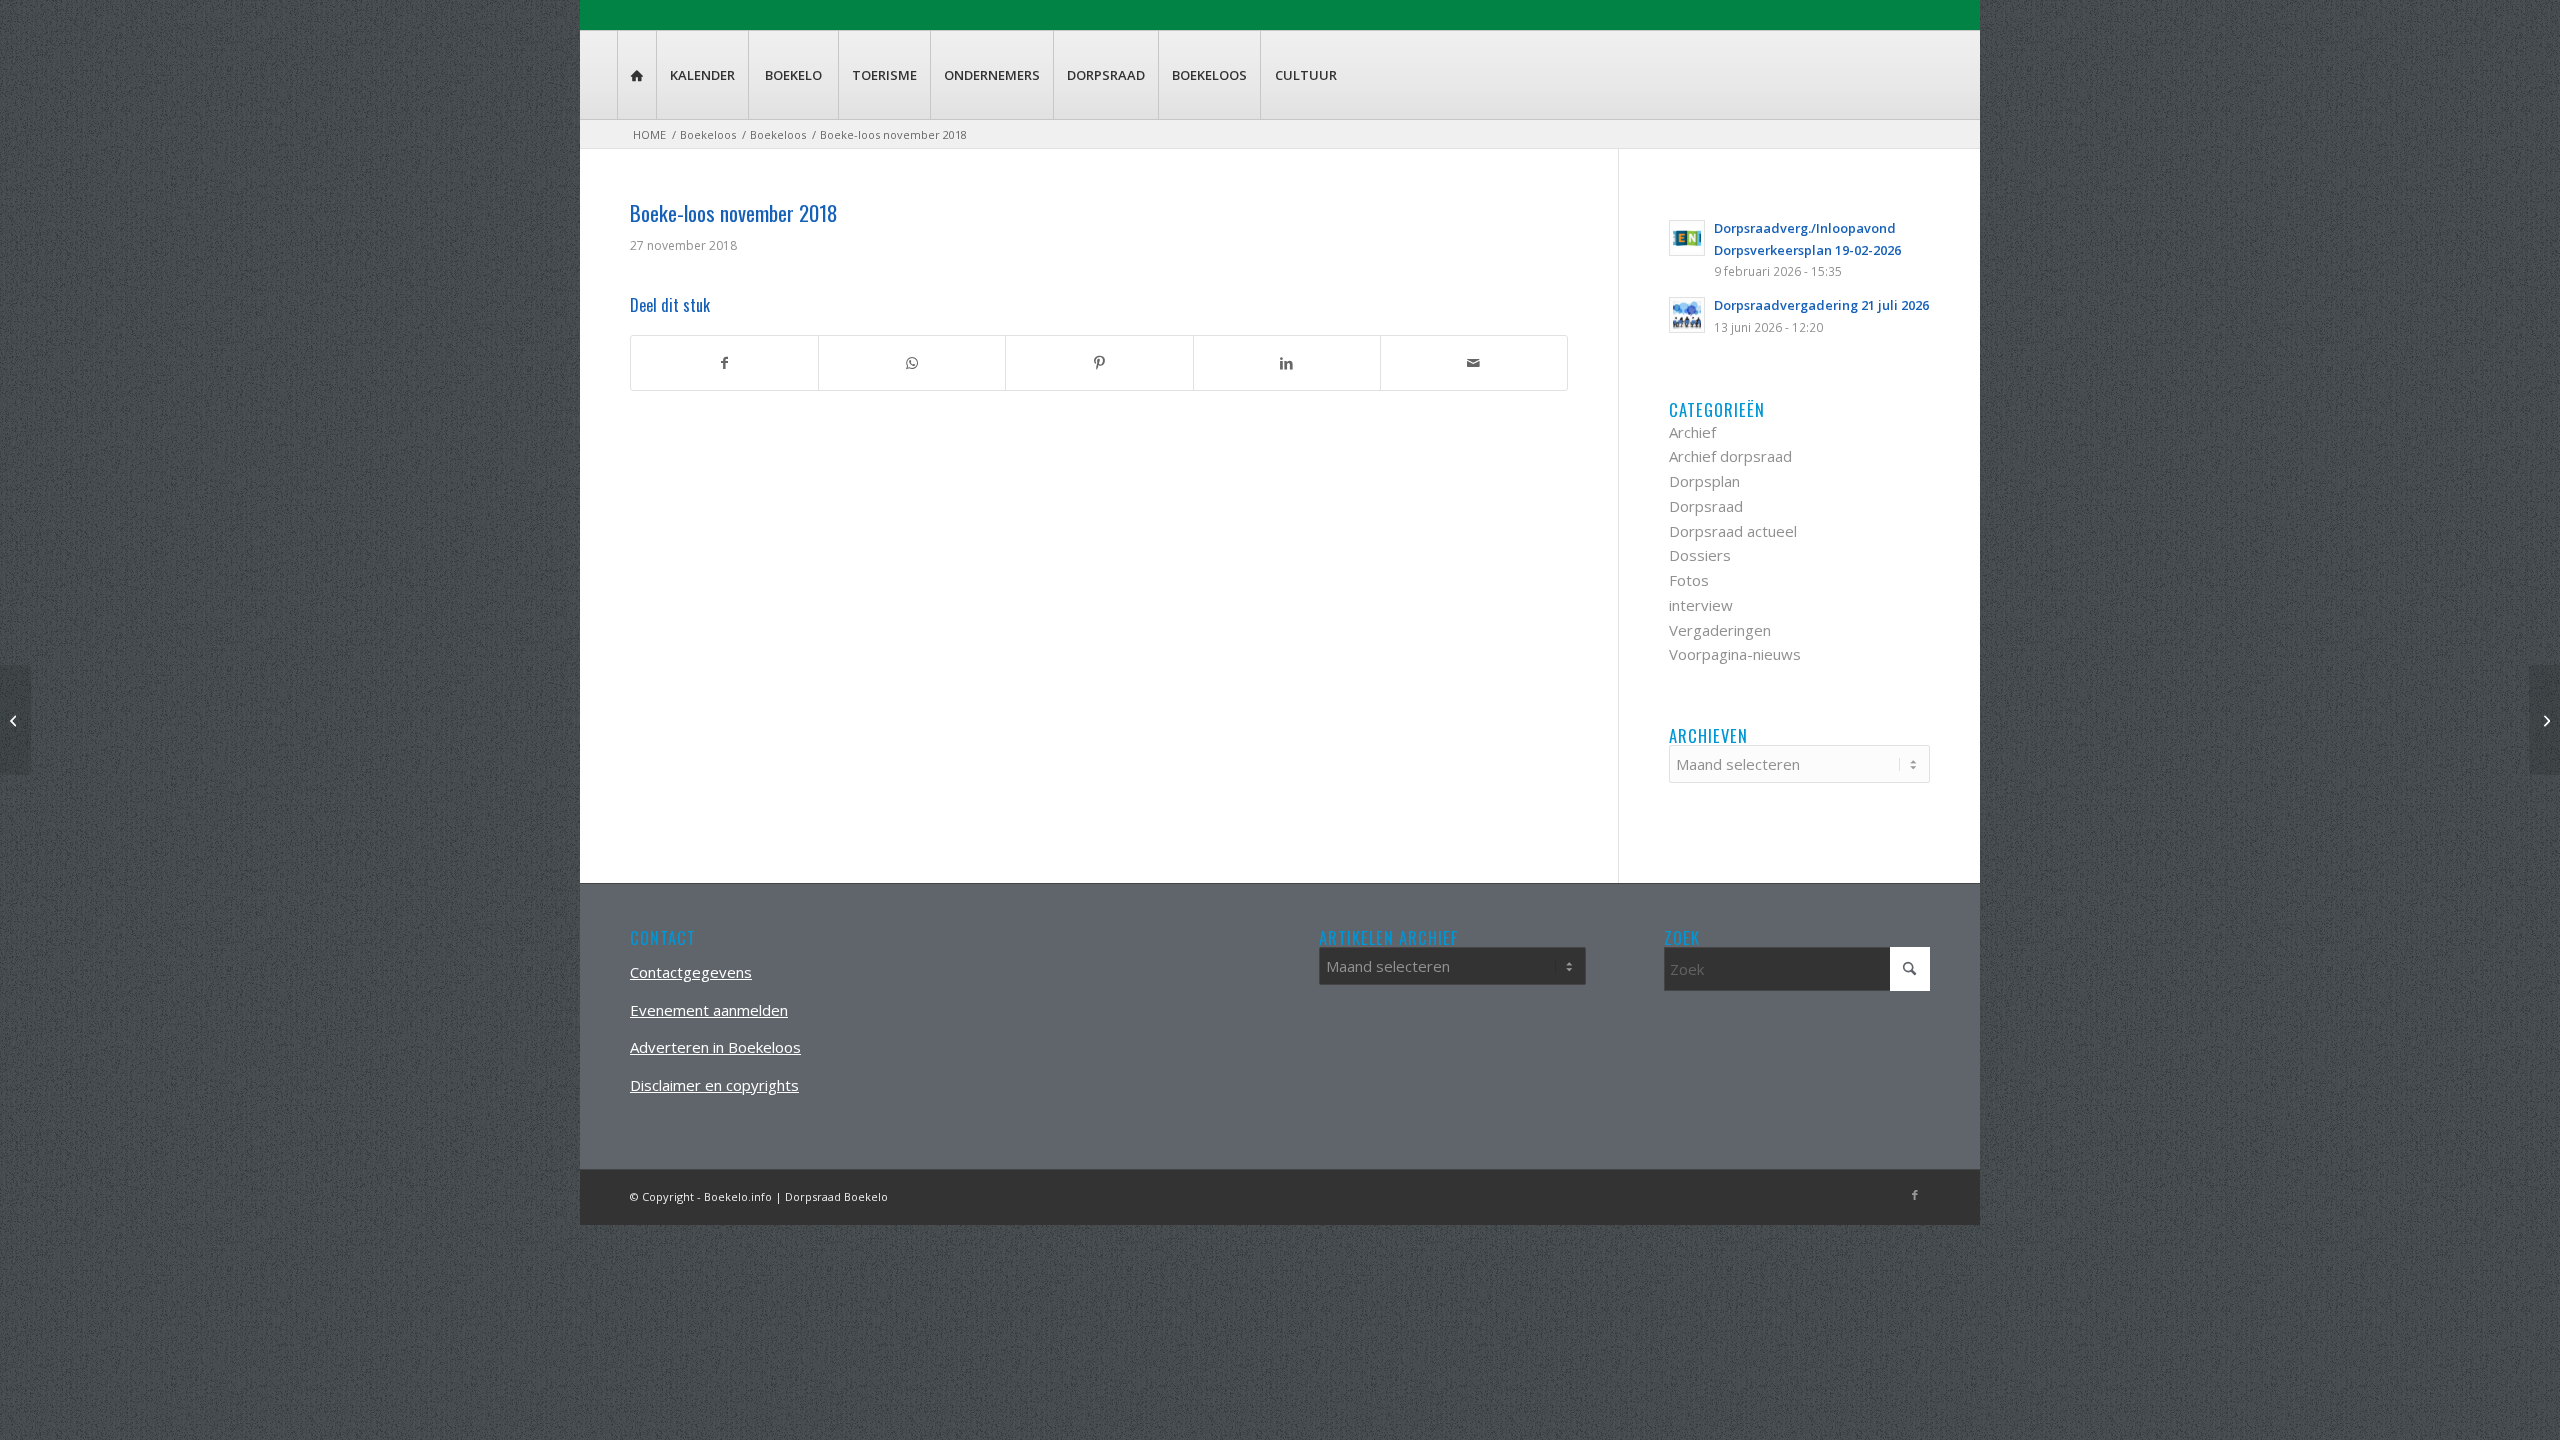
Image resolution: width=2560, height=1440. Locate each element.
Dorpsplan (1704, 481)
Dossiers (1700, 555)
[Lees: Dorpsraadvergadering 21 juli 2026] (1687, 315)
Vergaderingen (1720, 630)
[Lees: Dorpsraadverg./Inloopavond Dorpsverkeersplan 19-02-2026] (1687, 238)
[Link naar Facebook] (1915, 1195)
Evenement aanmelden (709, 1010)
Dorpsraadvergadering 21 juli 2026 (1821, 305)
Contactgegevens (691, 972)
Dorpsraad (1706, 506)
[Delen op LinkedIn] (1287, 363)
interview (1701, 605)
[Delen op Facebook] (724, 363)
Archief (1692, 432)
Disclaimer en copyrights (714, 1085)
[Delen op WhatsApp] (912, 363)
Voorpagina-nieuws (1735, 654)
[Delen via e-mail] (1474, 363)
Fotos (1689, 580)
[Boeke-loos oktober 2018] (15, 720)
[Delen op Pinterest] (1099, 363)
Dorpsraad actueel (1733, 531)
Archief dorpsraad (1730, 456)
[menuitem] (636, 75)
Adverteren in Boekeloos (715, 1047)
